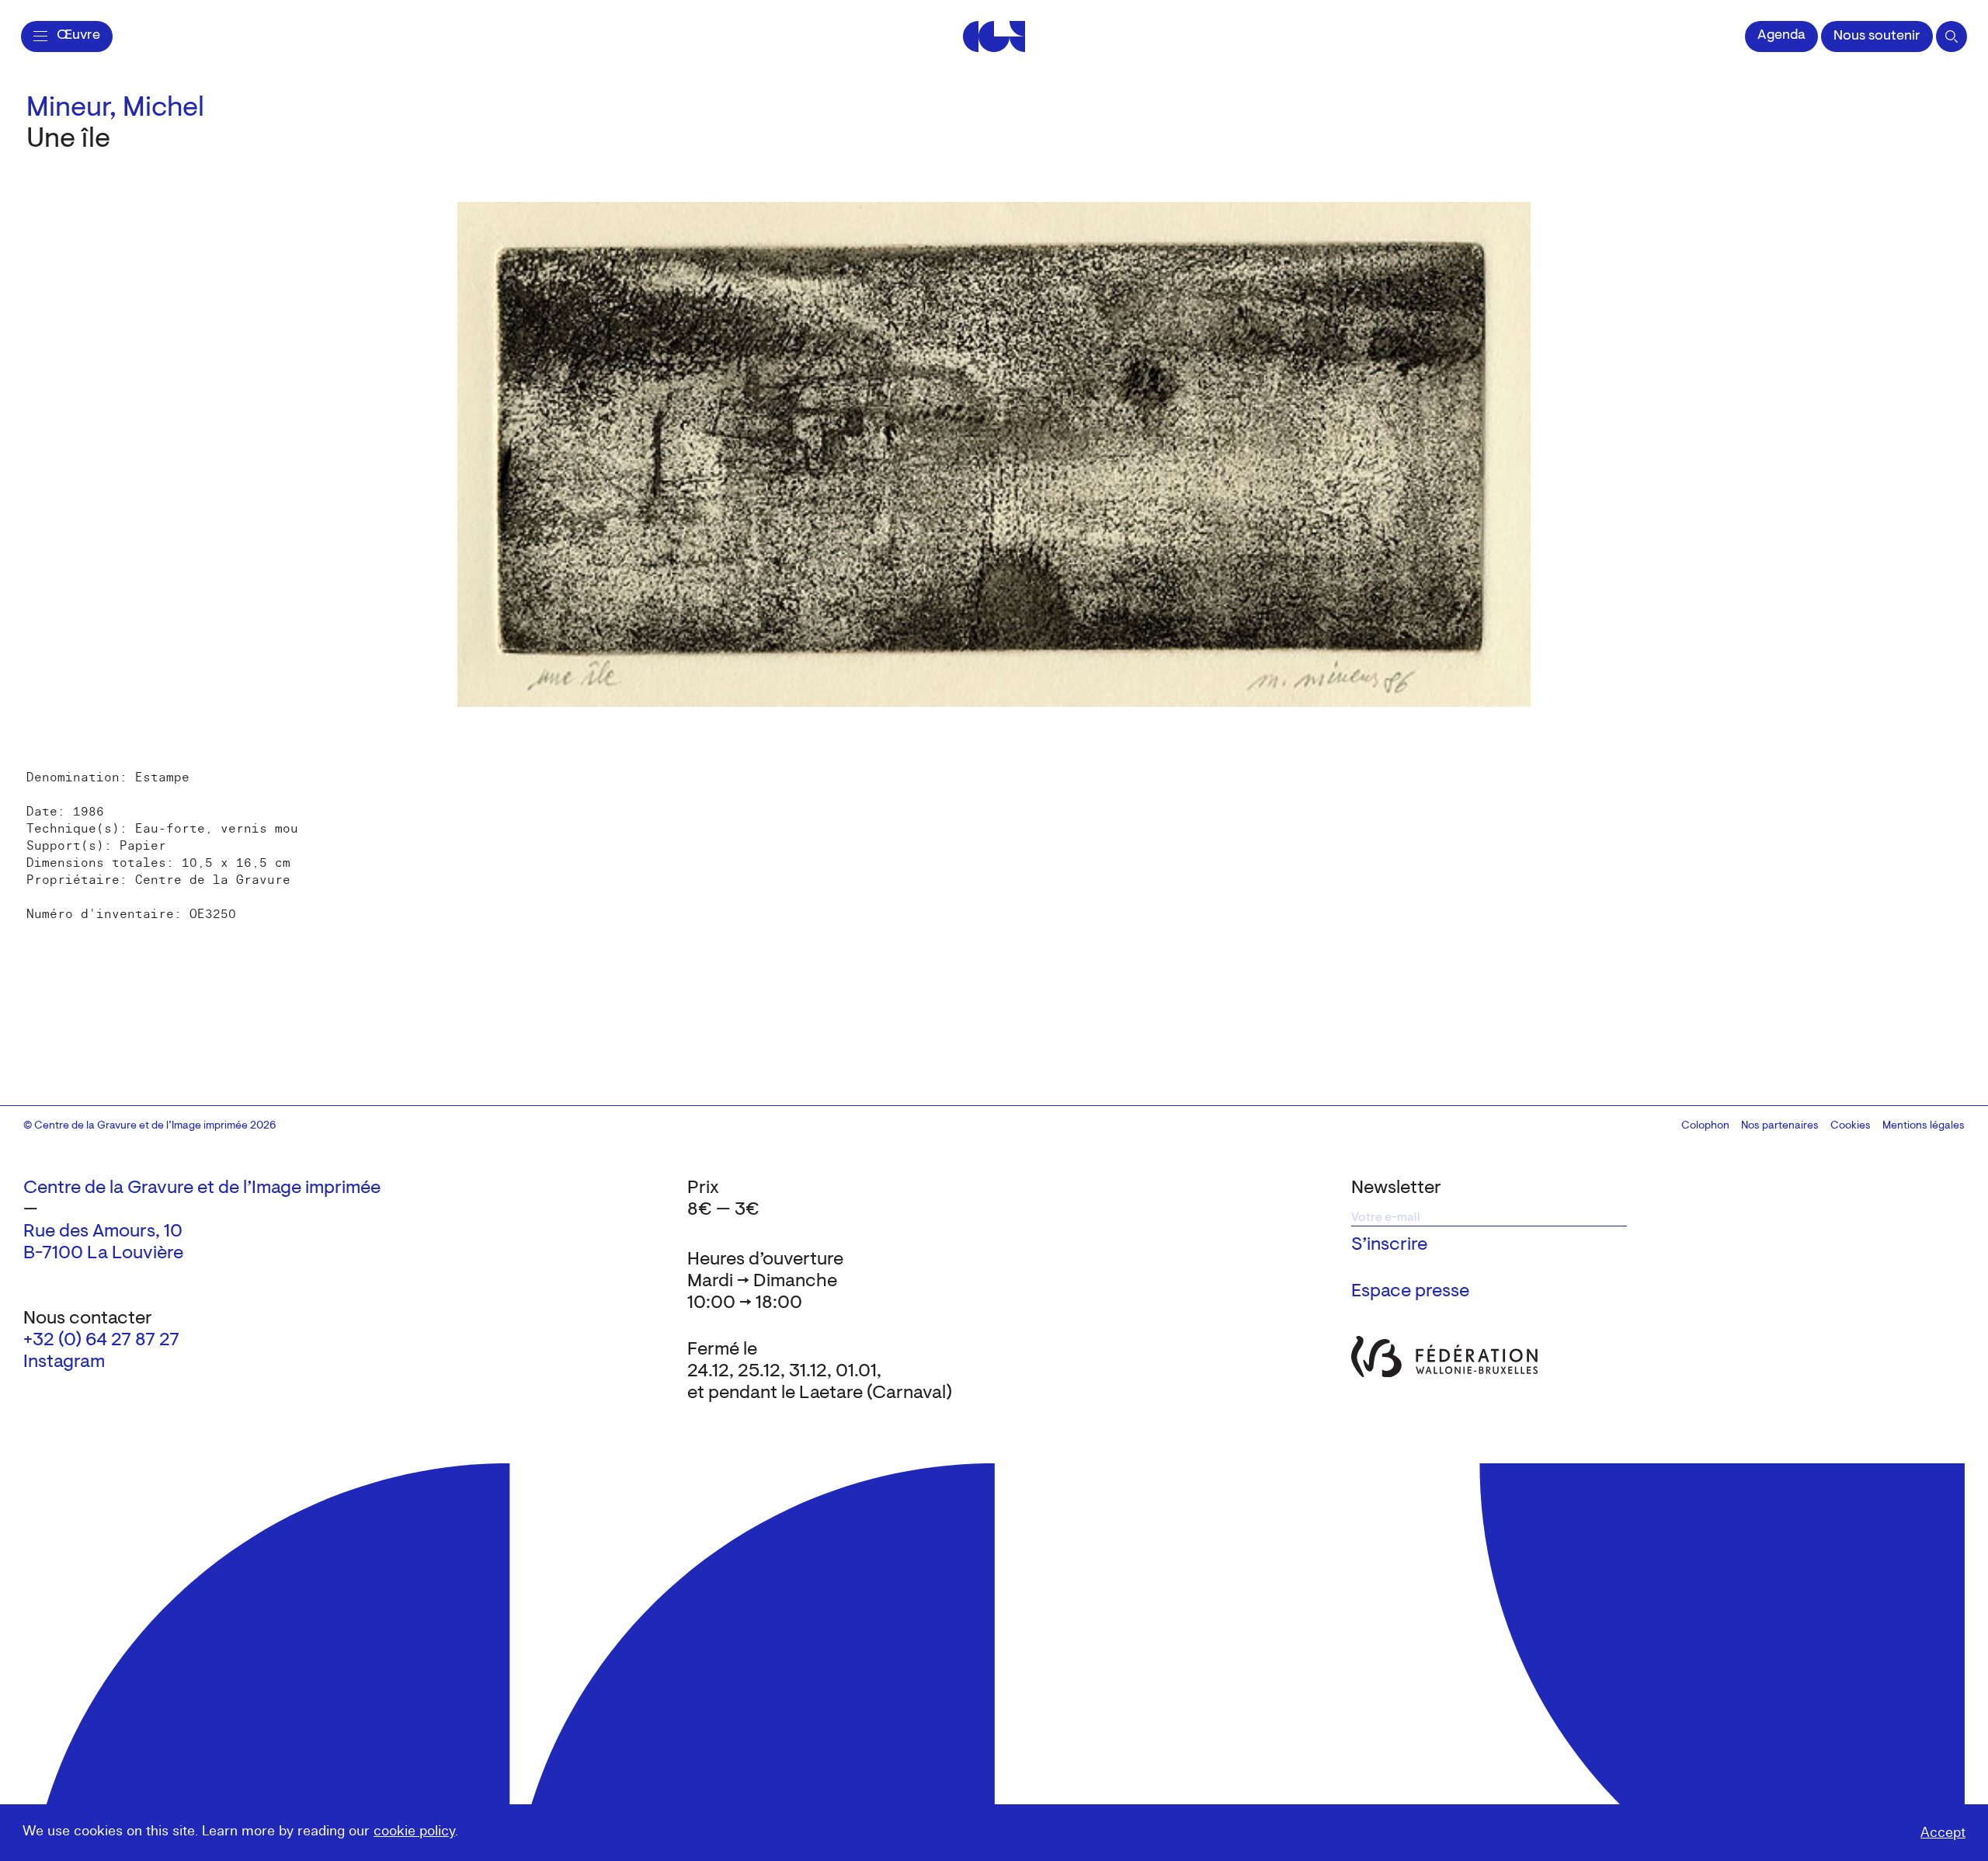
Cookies (1851, 1126)
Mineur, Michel (115, 109)
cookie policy (414, 1831)
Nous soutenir (1877, 37)
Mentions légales (1924, 1126)
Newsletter (1396, 1188)
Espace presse (1410, 1292)
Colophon (1705, 1126)
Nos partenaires (1780, 1126)
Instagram (64, 1362)
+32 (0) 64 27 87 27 (101, 1341)
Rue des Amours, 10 (103, 1232)
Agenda (1781, 36)
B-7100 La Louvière (103, 1254)
